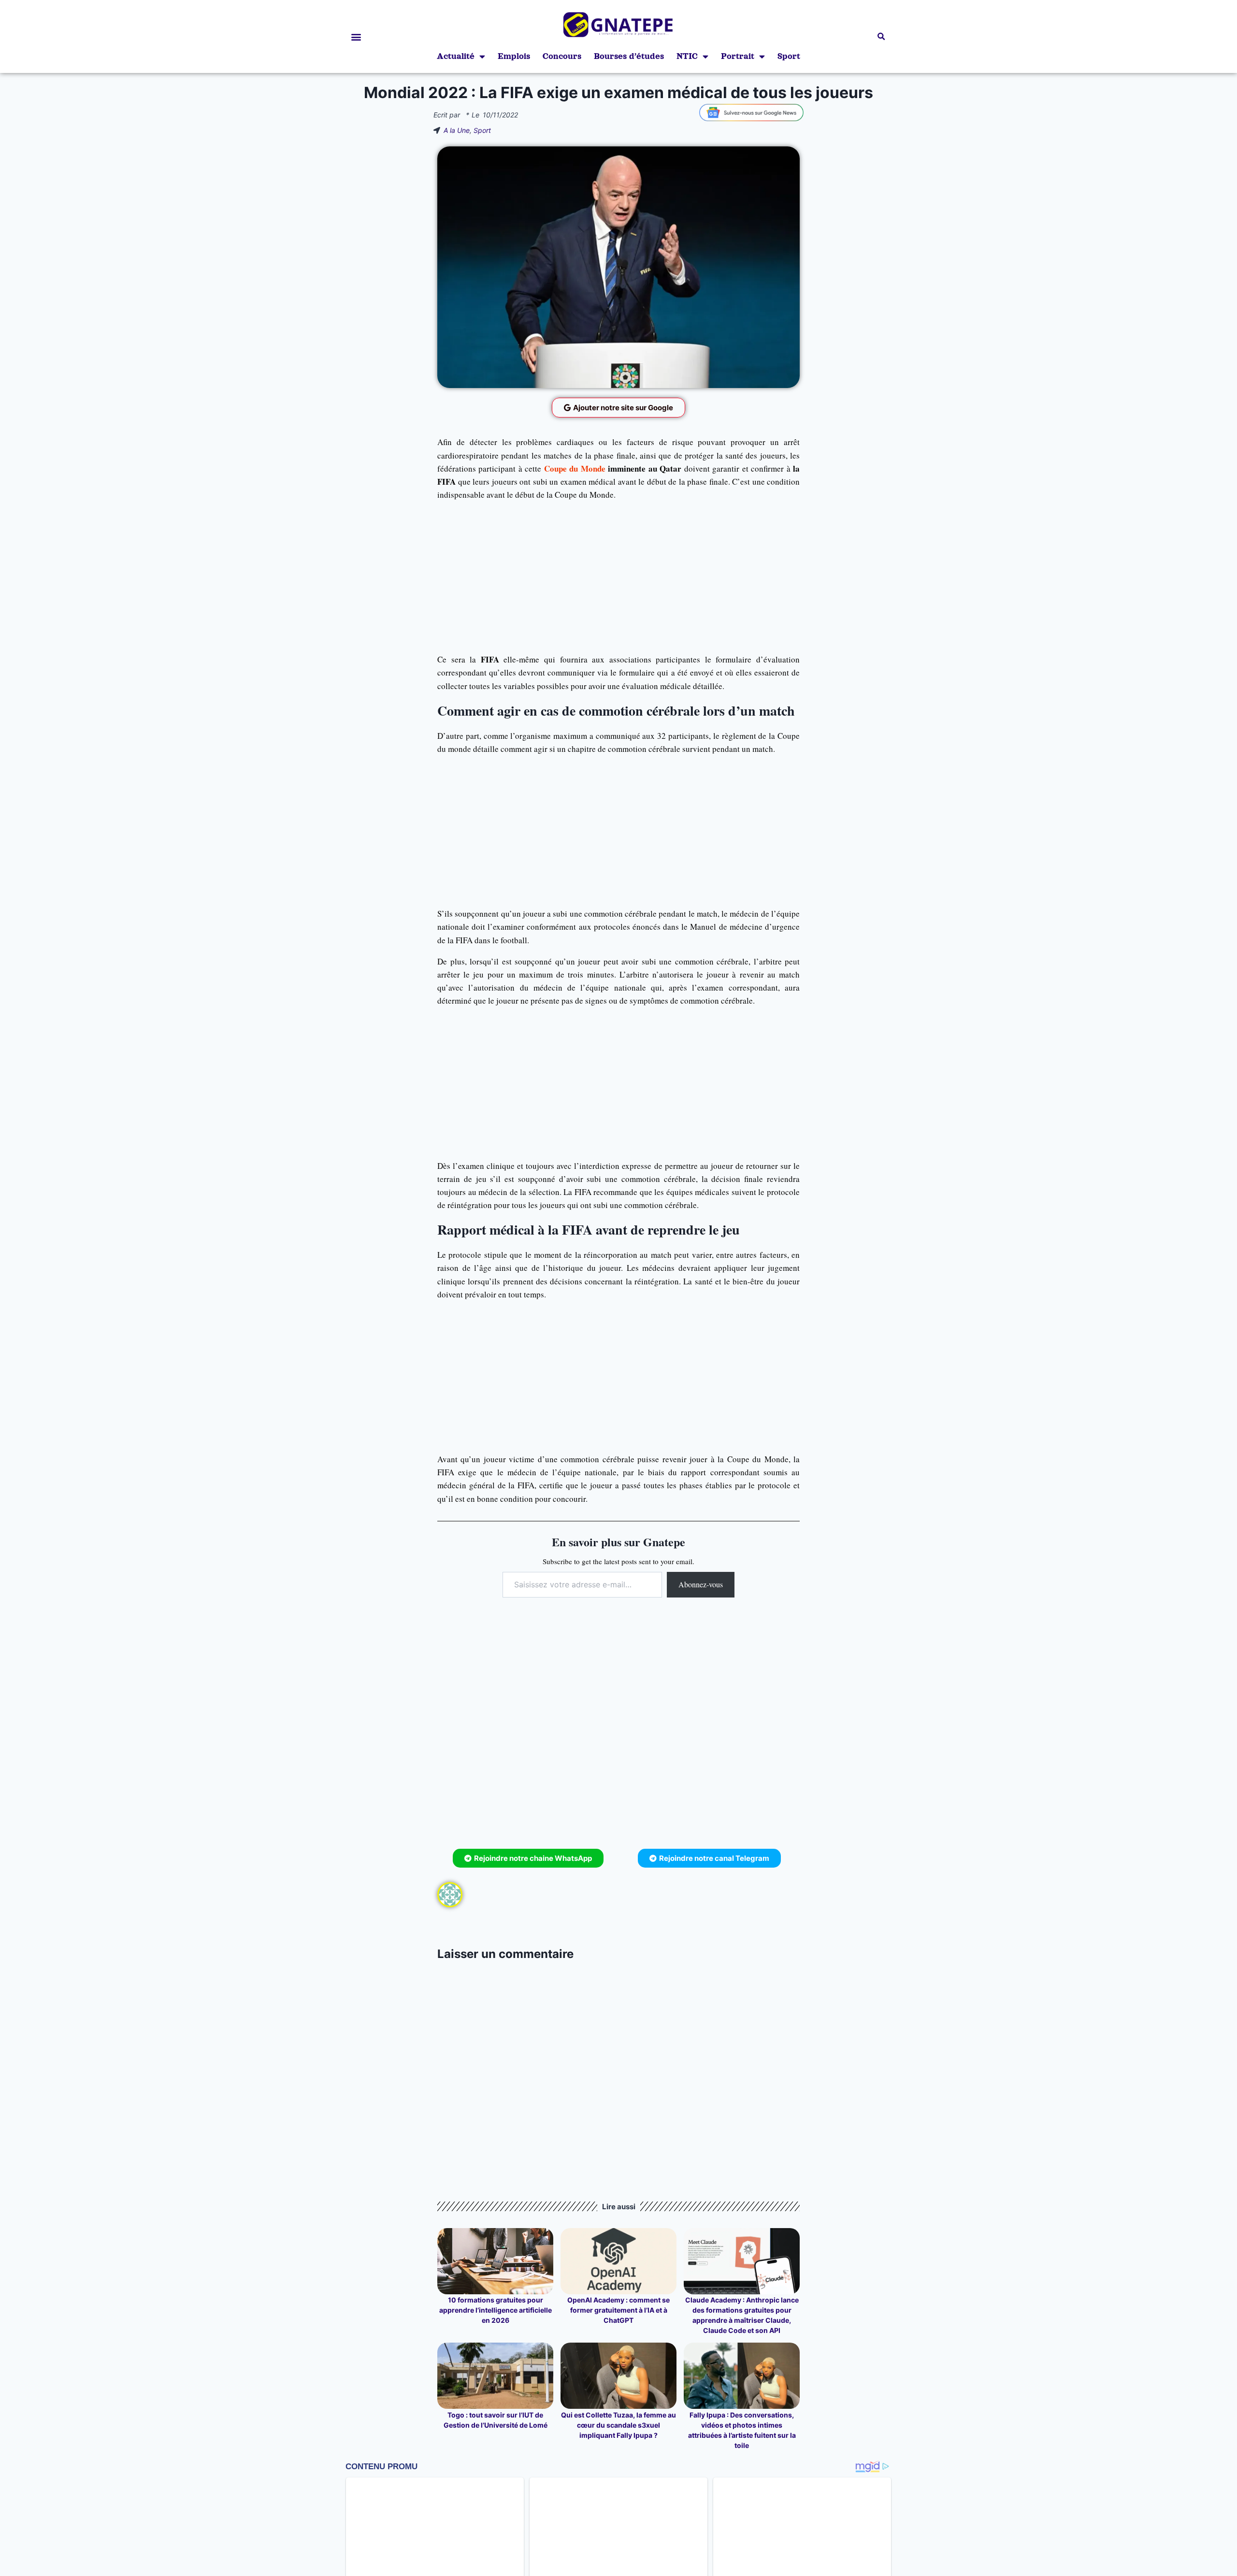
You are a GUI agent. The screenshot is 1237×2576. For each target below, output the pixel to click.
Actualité (456, 56)
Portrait (738, 56)
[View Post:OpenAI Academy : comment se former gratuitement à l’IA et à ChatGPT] (618, 2261)
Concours (562, 56)
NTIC (687, 56)
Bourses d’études (629, 56)
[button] (356, 36)
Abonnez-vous (701, 1584)
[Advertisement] (618, 577)
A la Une (457, 130)
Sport (789, 56)
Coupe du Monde (575, 468)
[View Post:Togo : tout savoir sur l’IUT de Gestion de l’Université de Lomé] (495, 2376)
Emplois (514, 56)
